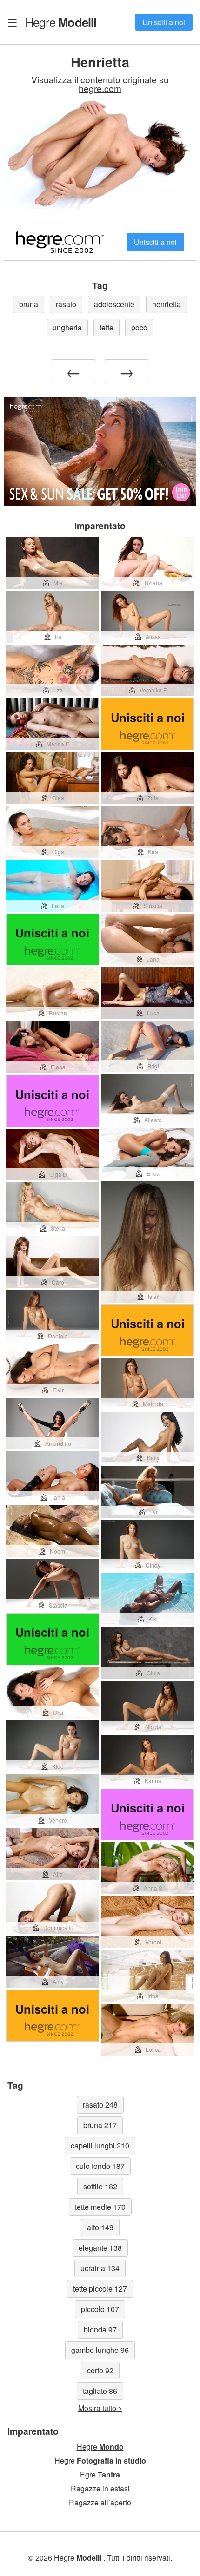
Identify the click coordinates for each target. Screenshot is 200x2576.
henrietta (167, 304)
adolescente (114, 304)
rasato (66, 304)
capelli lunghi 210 (100, 2145)
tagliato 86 (100, 2391)
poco (139, 327)
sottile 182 (100, 2186)
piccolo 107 (100, 2309)
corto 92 (100, 2370)
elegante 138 (100, 2248)
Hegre (61, 22)
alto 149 (100, 2227)
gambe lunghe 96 (100, 2350)
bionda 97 (100, 2329)
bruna (29, 304)
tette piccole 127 (100, 2289)
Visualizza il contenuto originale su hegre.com (100, 84)
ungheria (67, 327)
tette (107, 327)
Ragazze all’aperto (100, 2502)
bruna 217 (100, 2125)
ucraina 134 (100, 2268)
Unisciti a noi (164, 22)
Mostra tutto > (100, 2408)
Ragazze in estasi (100, 2488)
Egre (100, 2474)
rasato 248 (100, 2105)
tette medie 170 (100, 2207)
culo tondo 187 (100, 2166)
